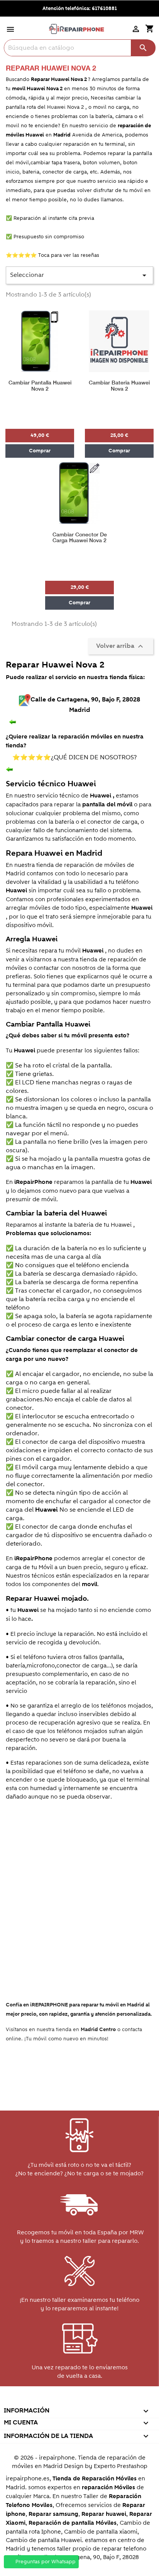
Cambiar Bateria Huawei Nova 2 (119, 386)
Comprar (40, 451)
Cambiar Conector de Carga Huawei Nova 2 (80, 538)
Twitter (46, 2400)
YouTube (62, 2400)
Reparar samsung (53, 2514)
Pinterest (79, 2400)
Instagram (112, 2400)
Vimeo (96, 2400)
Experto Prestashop (121, 2466)
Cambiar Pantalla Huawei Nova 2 (40, 386)
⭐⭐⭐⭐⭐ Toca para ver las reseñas (52, 255)
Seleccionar (79, 275)
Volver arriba (121, 646)
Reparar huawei (104, 2514)
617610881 (104, 8)
